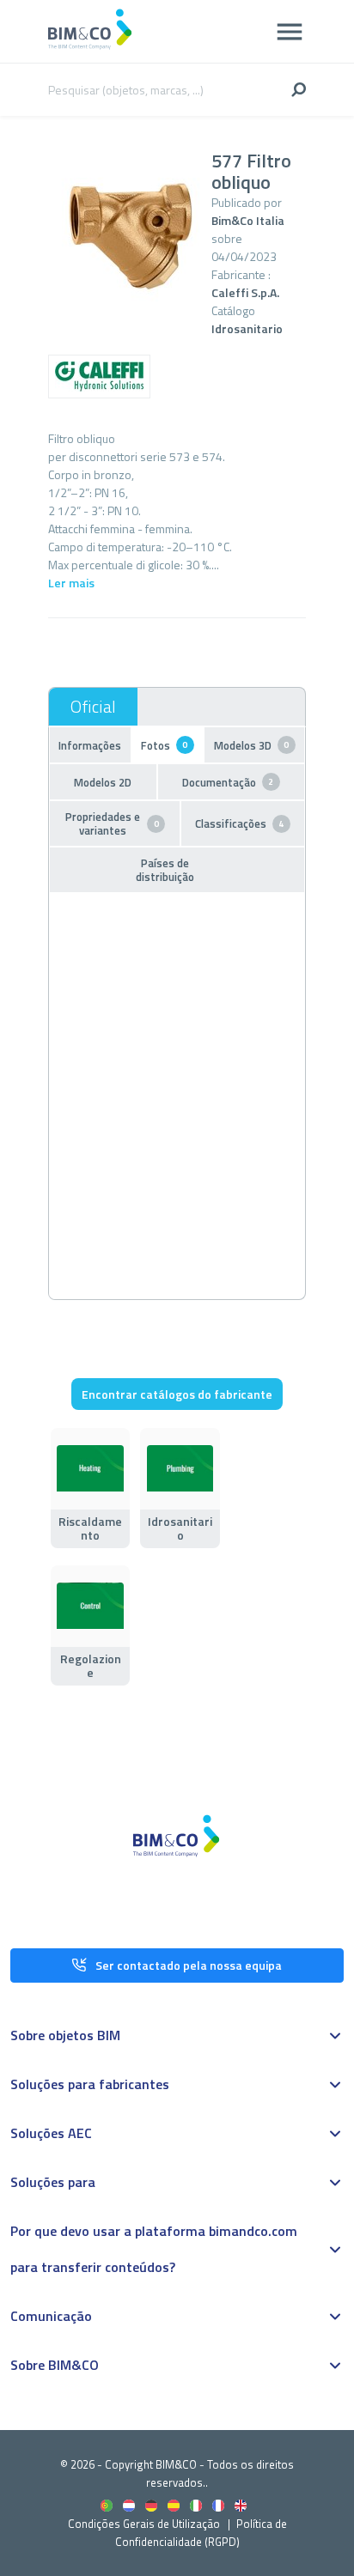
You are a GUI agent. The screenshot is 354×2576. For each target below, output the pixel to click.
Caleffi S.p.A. (245, 292)
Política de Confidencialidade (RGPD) (201, 2533)
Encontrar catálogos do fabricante (177, 1394)
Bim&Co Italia (248, 220)
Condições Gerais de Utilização (145, 2524)
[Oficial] (93, 707)
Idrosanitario (247, 328)
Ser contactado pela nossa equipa (189, 1965)
